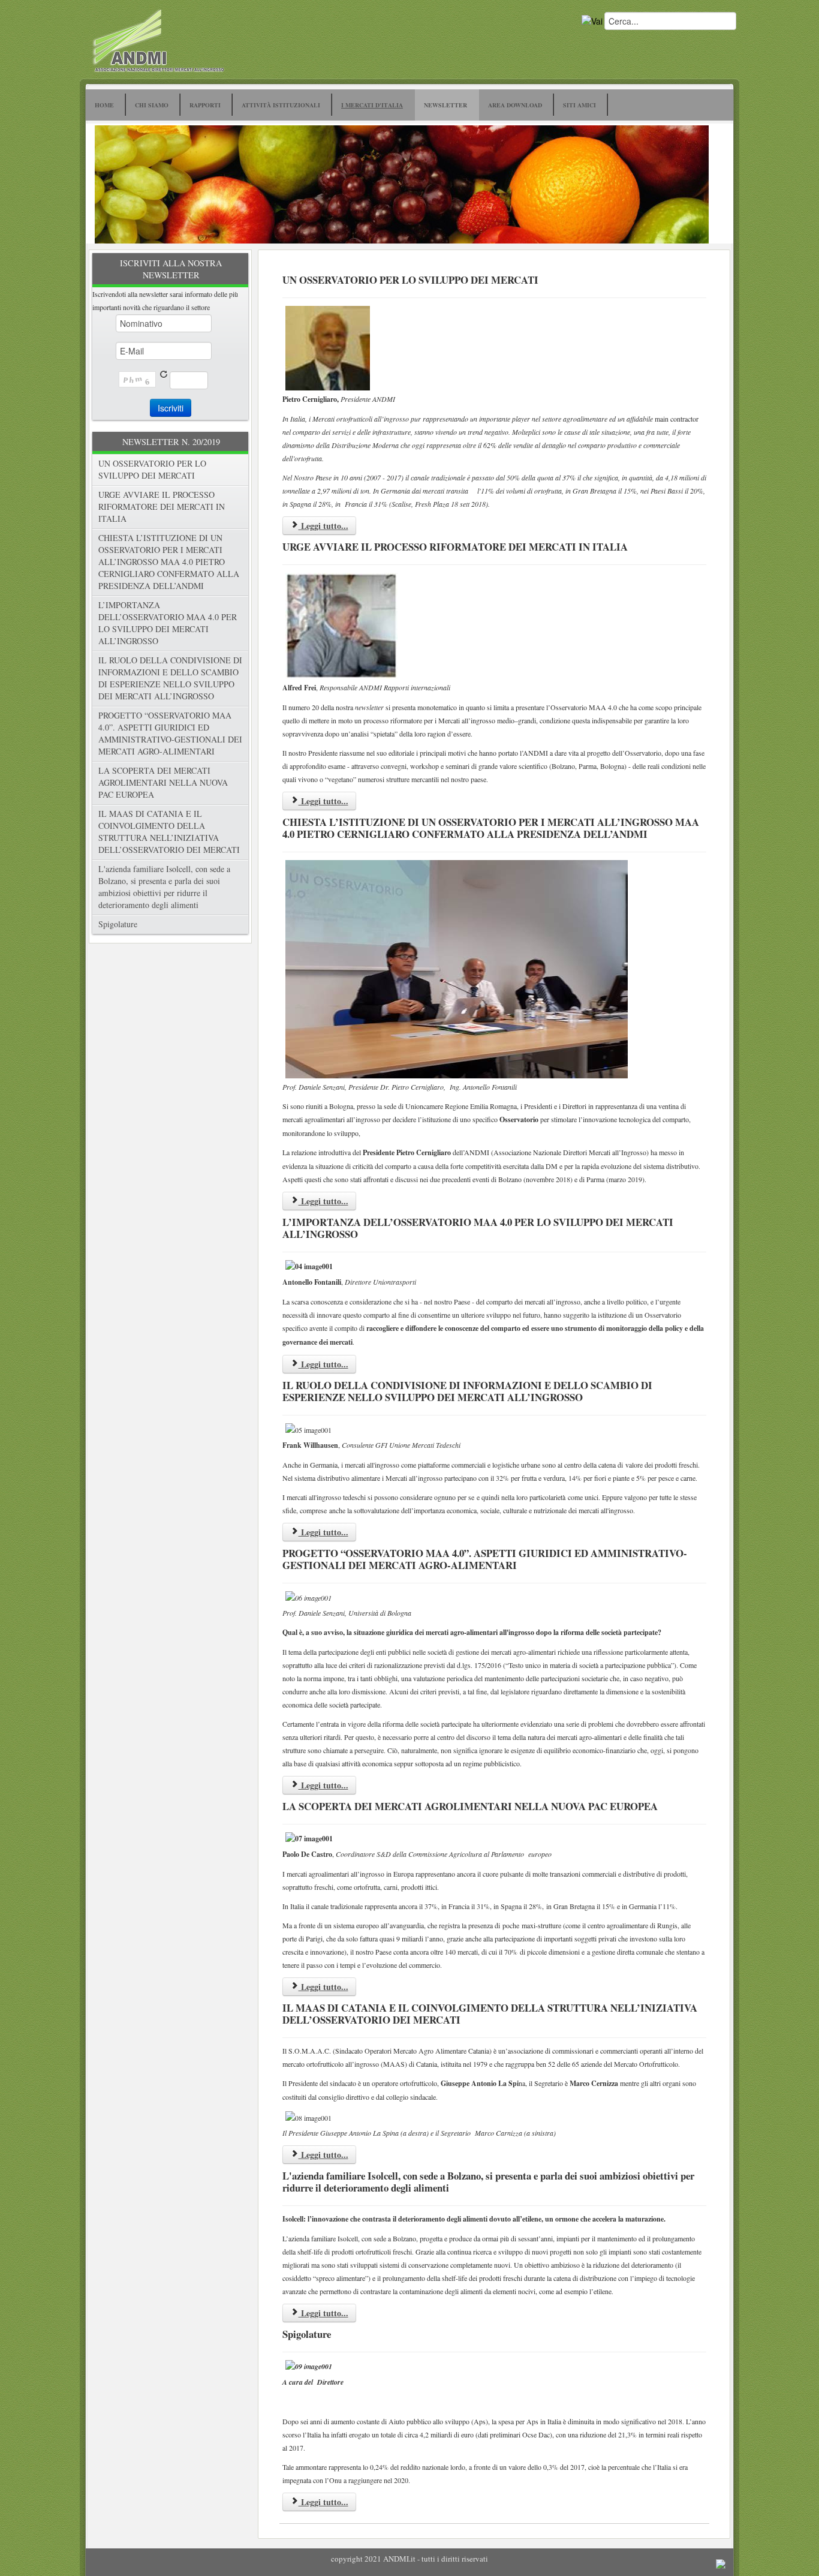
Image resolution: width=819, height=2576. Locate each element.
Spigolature (118, 924)
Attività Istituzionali (281, 105)
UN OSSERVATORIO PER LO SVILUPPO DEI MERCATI (152, 469)
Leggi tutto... (323, 526)
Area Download (515, 105)
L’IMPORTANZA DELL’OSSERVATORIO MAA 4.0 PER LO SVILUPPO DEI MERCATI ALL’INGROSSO (168, 623)
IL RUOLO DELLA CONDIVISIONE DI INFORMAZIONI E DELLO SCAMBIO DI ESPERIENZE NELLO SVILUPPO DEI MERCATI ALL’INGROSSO (170, 678)
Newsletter (445, 105)
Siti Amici (579, 105)
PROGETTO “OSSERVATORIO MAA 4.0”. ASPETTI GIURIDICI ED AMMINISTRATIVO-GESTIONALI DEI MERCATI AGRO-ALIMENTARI (170, 733)
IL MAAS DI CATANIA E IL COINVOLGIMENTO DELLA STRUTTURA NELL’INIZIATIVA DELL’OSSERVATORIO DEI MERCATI (169, 832)
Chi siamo (152, 105)
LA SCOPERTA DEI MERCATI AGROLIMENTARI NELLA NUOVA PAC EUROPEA (163, 782)
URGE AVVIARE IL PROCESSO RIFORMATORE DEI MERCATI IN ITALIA (162, 507)
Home (104, 105)
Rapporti (205, 105)
